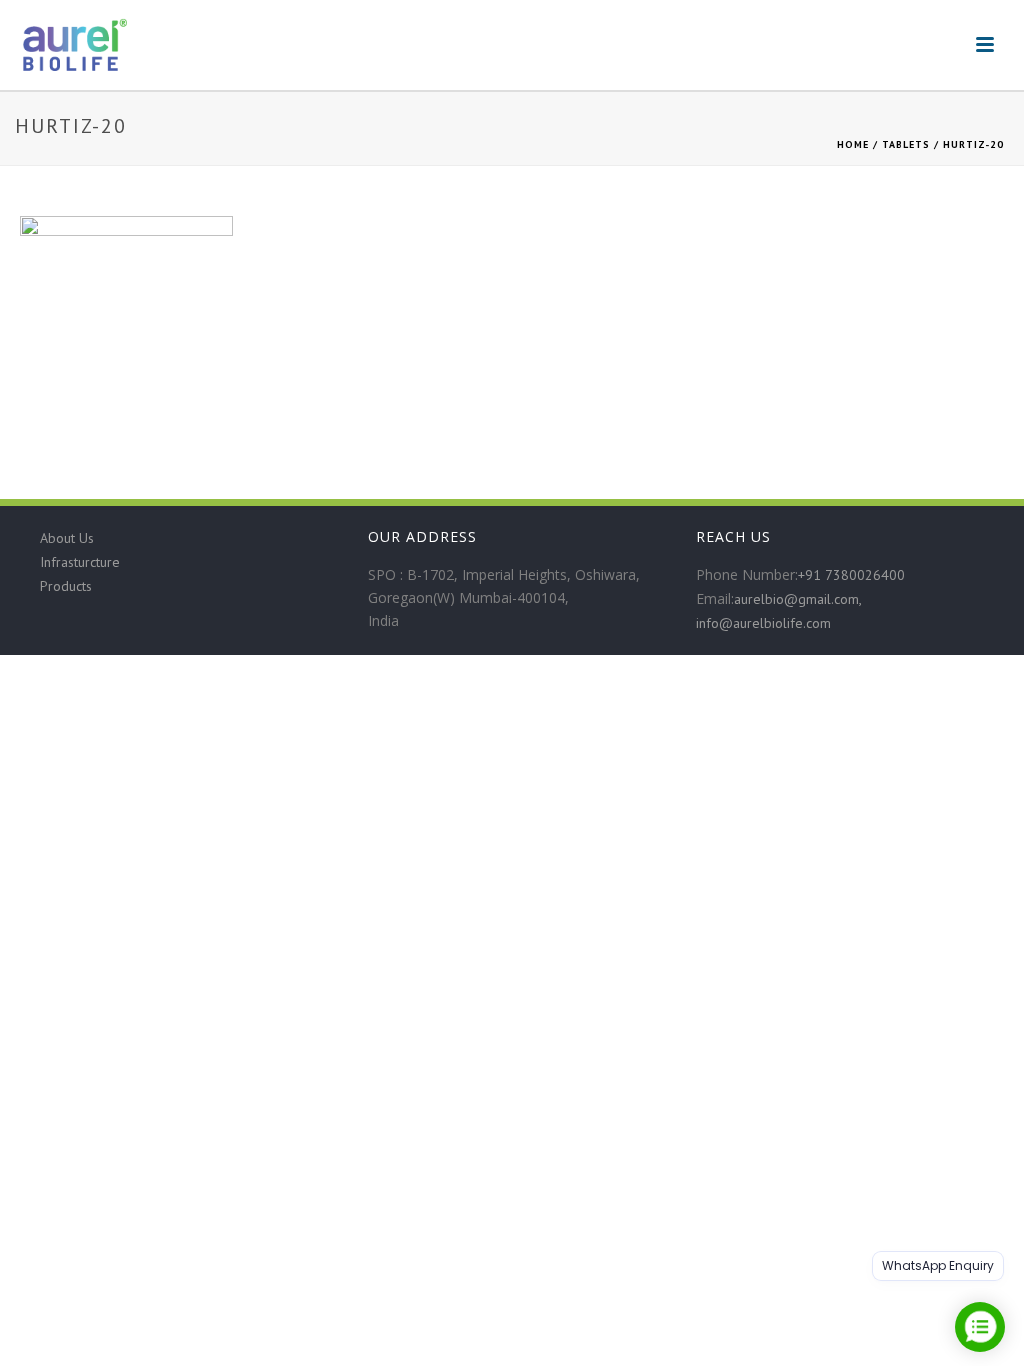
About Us (67, 538)
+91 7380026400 (851, 575)
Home (853, 144)
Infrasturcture (80, 562)
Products (66, 586)
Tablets (906, 144)
